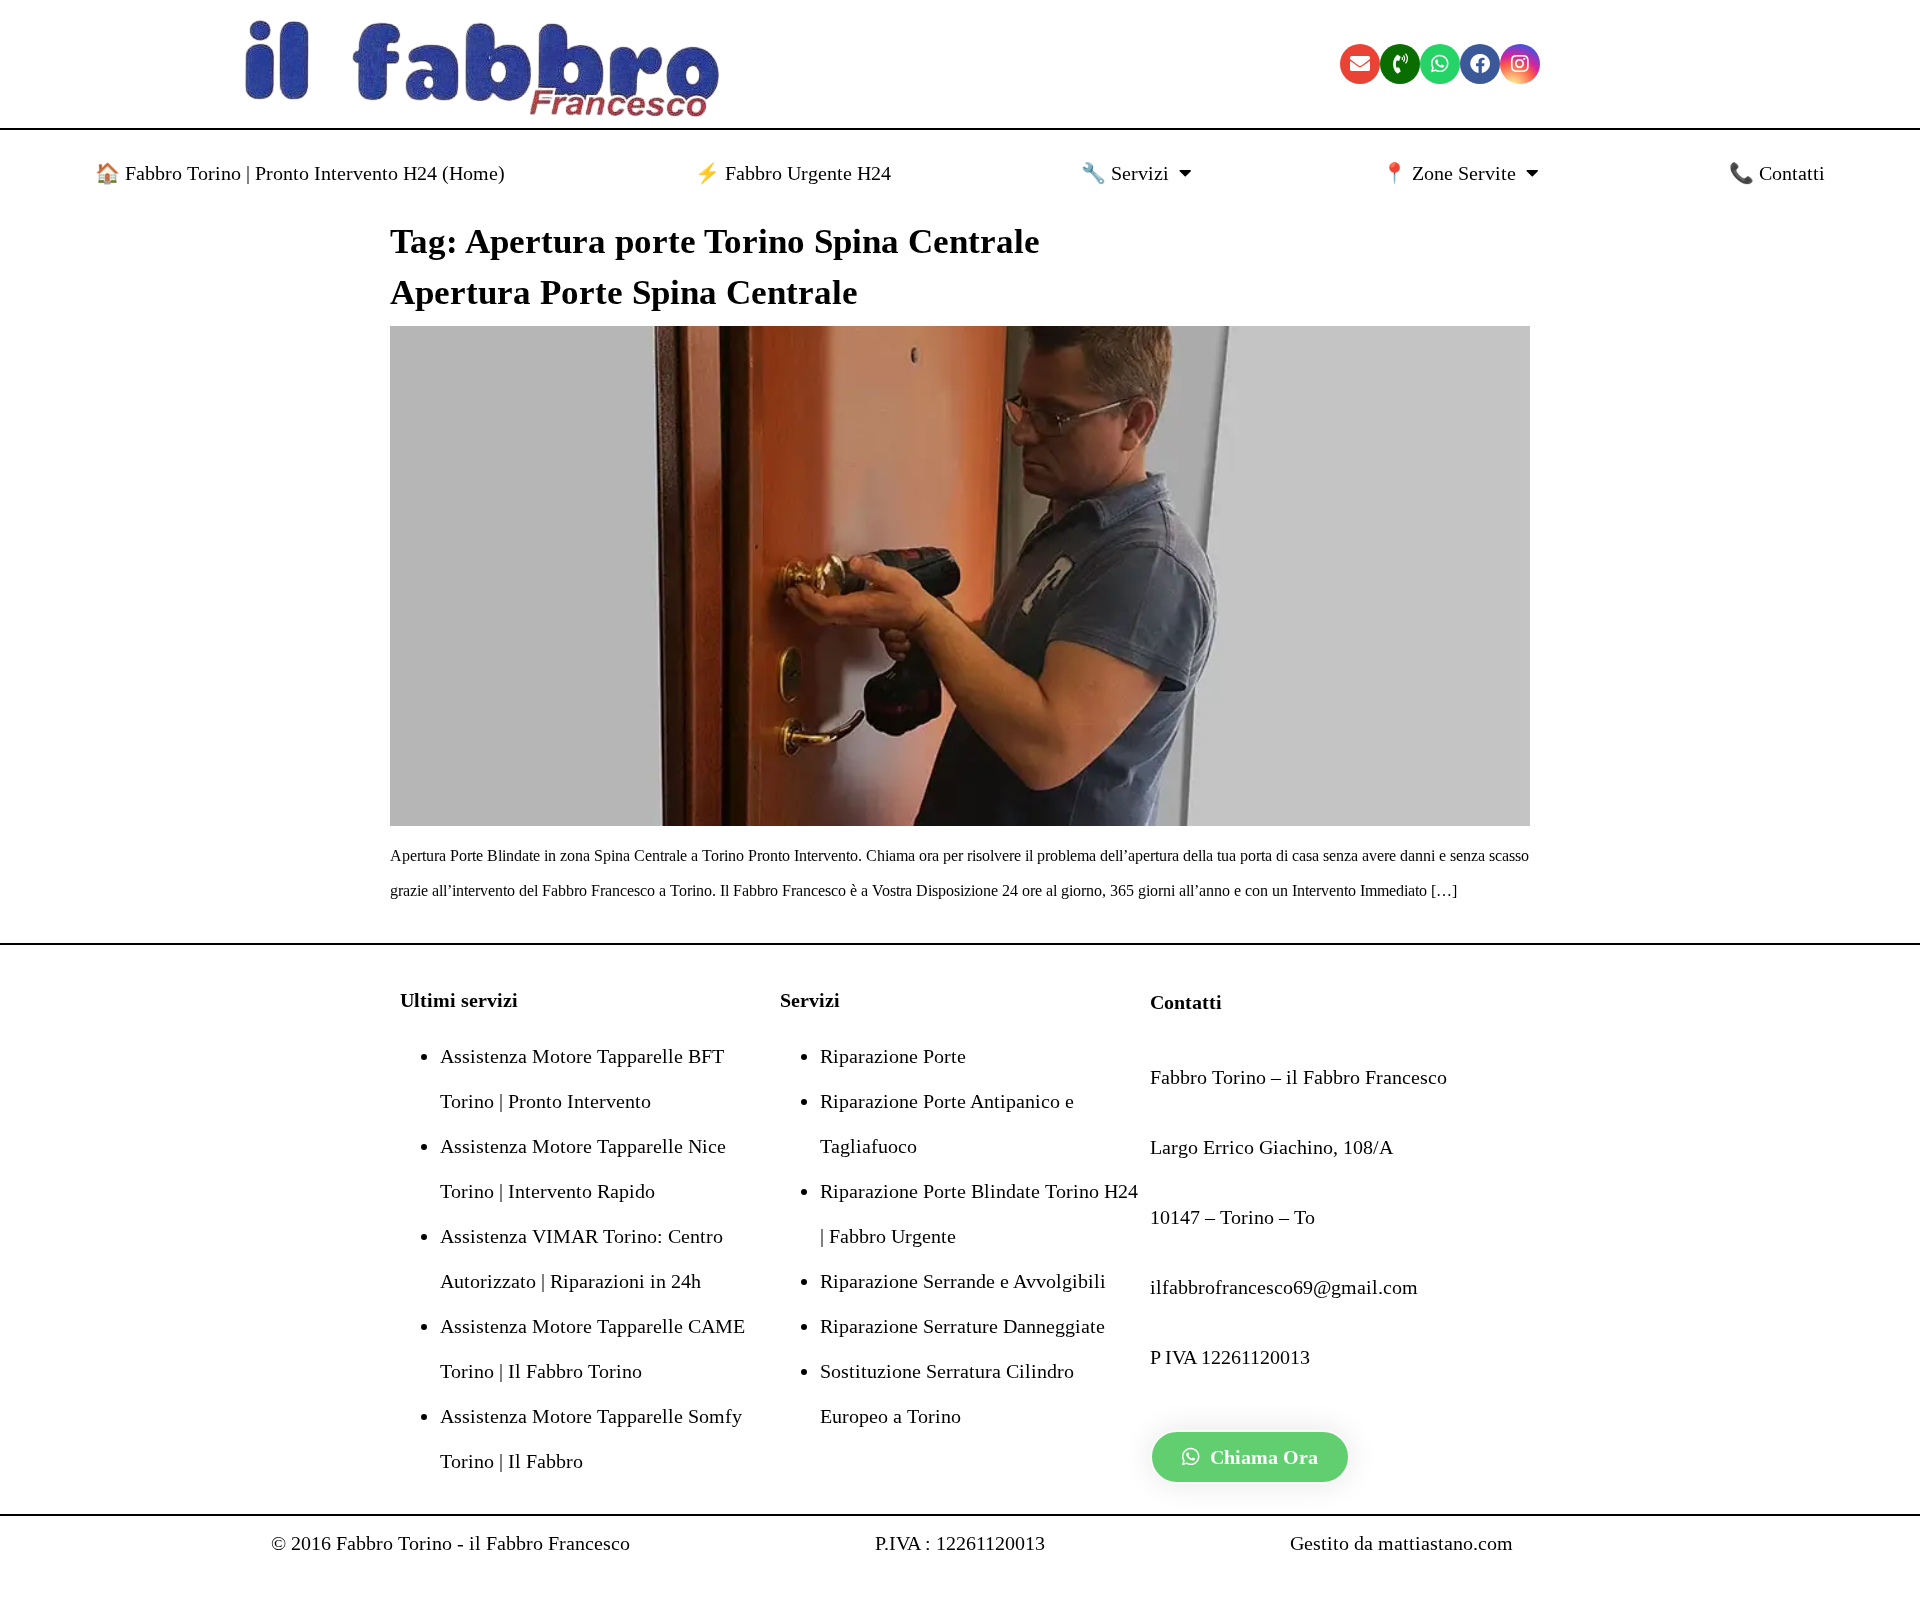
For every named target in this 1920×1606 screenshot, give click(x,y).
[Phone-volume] (1400, 64)
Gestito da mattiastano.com (1401, 1543)
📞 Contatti (1777, 173)
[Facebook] (1480, 64)
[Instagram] (1520, 64)
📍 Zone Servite (1449, 173)
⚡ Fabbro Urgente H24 (793, 173)
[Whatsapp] (1440, 64)
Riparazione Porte (893, 1056)
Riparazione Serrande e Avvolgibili (963, 1281)
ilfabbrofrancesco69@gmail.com (1284, 1287)
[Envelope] (1360, 64)
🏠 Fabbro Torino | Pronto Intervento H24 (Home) (300, 173)
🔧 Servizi (1125, 173)
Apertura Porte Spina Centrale (624, 292)
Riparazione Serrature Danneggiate (962, 1326)
